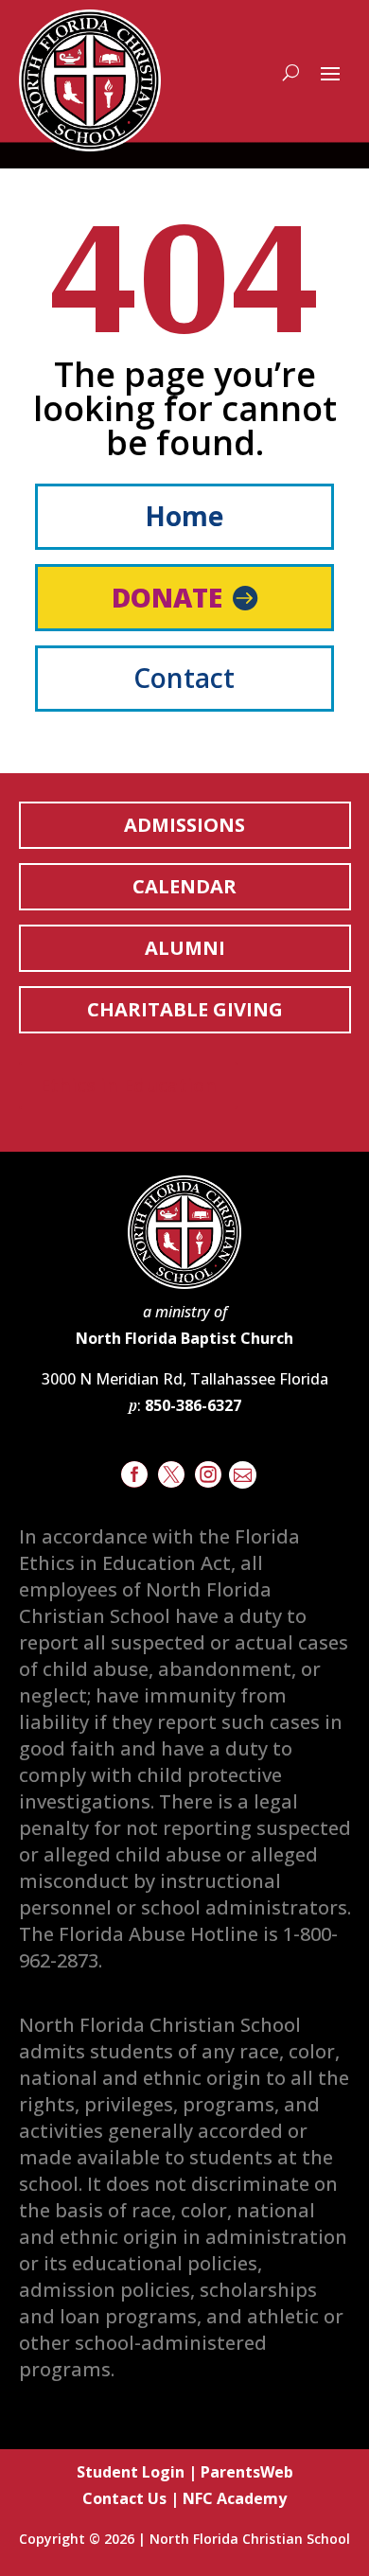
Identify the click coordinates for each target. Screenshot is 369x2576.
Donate (167, 597)
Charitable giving (185, 1009)
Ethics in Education (128, 1085)
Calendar (184, 886)
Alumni (185, 948)
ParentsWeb (247, 2472)
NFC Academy (235, 2498)
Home (184, 516)
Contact (184, 678)
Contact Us (124, 2498)
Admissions (184, 825)
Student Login (131, 2472)
